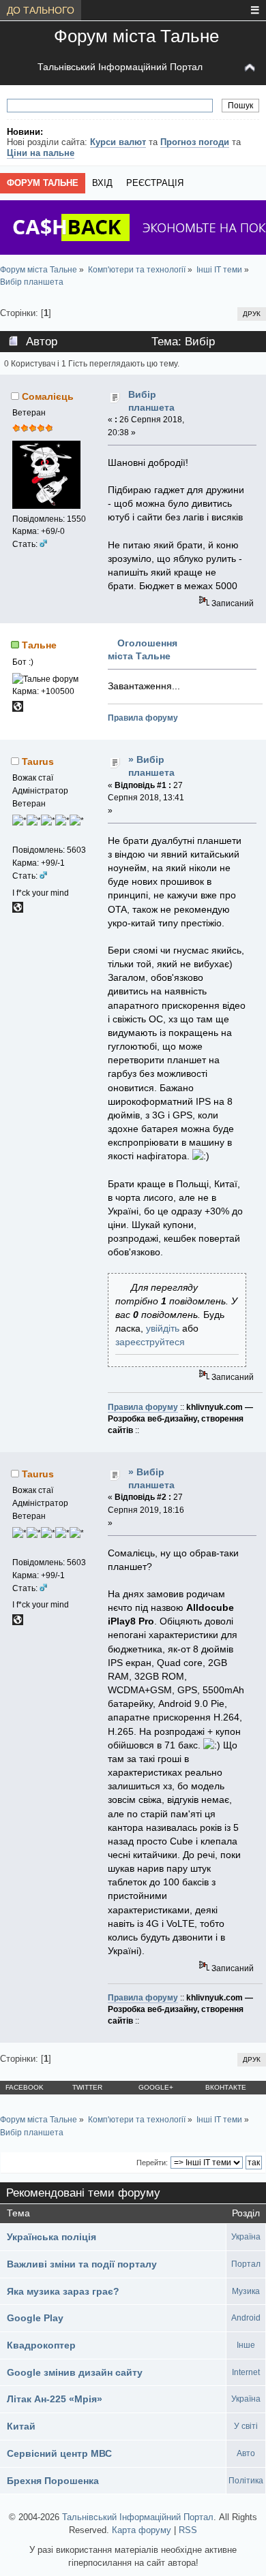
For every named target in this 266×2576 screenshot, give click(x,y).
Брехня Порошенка (53, 2481)
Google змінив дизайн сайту (75, 2372)
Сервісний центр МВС (59, 2453)
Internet (246, 2372)
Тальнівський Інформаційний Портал (120, 67)
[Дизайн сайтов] (18, 910)
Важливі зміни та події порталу (82, 2264)
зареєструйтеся (150, 1342)
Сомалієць (48, 396)
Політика (246, 2481)
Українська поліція (51, 2237)
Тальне (39, 645)
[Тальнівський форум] (18, 709)
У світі (246, 2426)
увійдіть (163, 1328)
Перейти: (152, 2163)
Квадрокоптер (41, 2345)
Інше (246, 2345)
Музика (246, 2291)
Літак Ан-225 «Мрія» (55, 2399)
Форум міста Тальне (136, 36)
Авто (246, 2453)
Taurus (38, 761)
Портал (246, 2264)
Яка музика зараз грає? (63, 2291)
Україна (246, 2237)
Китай (21, 2426)
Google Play (35, 2318)
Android (246, 2318)
